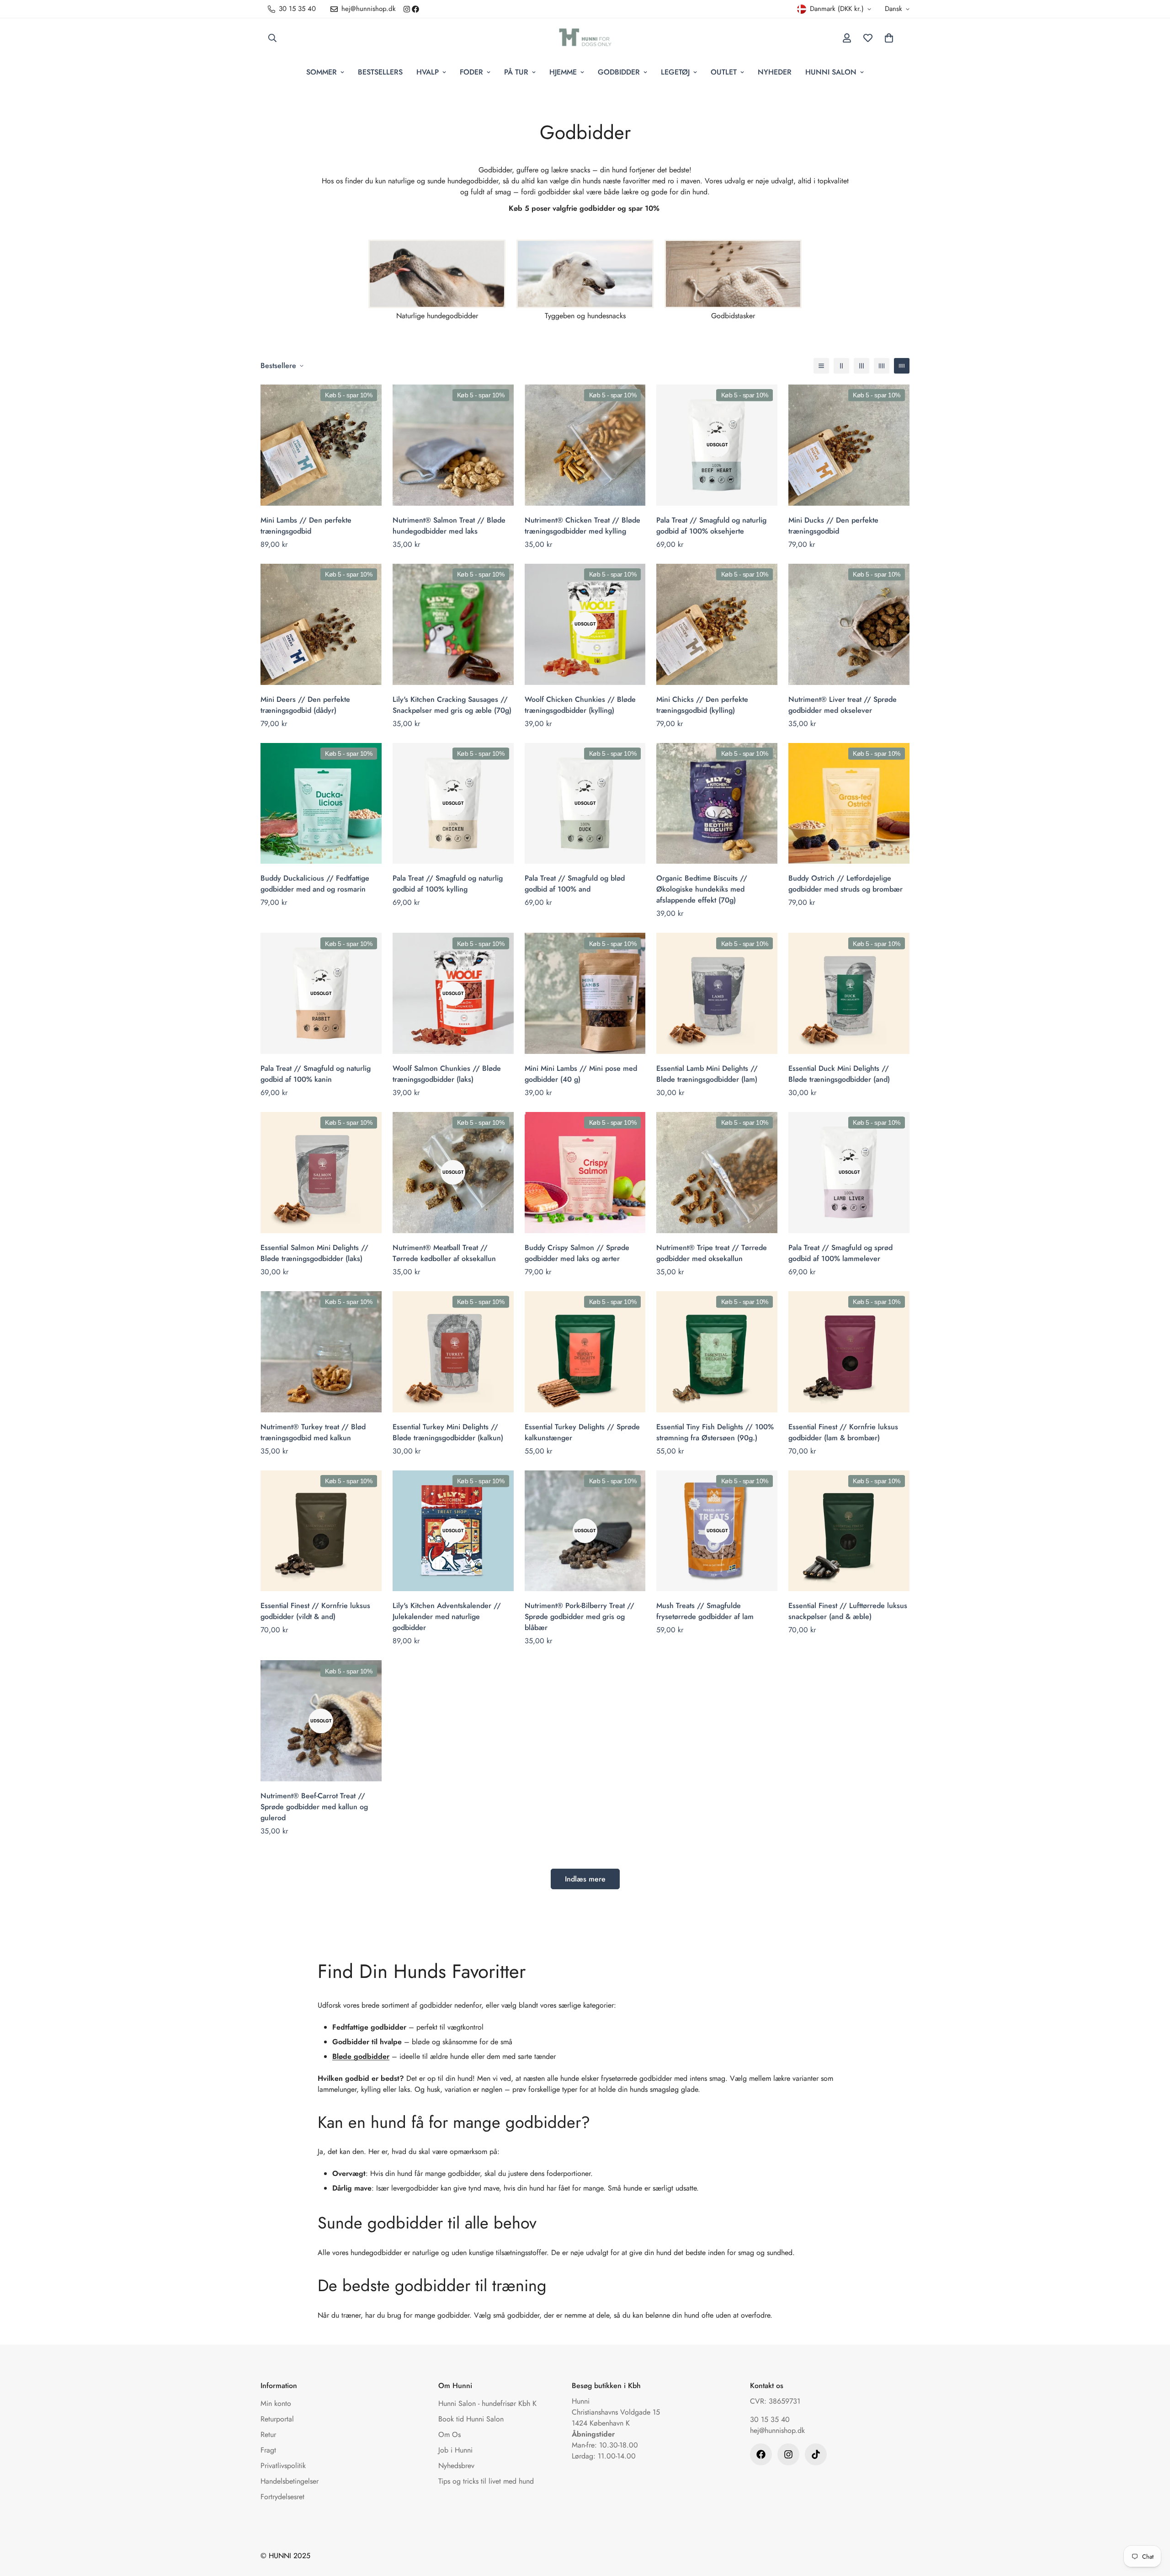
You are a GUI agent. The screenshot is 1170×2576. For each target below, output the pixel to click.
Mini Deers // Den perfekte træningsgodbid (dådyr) (305, 705)
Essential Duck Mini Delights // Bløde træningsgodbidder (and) (839, 1074)
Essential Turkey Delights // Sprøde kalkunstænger (582, 1432)
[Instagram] (407, 9)
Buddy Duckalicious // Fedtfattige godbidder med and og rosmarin (315, 884)
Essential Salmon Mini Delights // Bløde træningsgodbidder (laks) (314, 1253)
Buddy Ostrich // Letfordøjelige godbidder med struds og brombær (846, 884)
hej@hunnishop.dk (777, 2430)
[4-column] (882, 366)
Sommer (322, 72)
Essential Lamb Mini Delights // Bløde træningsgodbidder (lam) (707, 1074)
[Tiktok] (816, 2454)
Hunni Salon (831, 72)
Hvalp (428, 72)
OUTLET (724, 72)
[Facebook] (415, 9)
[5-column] (902, 366)
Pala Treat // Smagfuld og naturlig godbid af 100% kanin (316, 1074)
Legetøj (675, 72)
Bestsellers (380, 72)
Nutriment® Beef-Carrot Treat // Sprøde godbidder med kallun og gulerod (314, 1807)
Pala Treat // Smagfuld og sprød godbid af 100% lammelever (840, 1253)
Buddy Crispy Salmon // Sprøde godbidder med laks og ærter (577, 1253)
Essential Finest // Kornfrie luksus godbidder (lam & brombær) (843, 1432)
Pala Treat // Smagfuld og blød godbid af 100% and (575, 884)
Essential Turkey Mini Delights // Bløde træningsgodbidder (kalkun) (448, 1432)
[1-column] (821, 366)
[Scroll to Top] (1152, 2526)
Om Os (449, 2434)
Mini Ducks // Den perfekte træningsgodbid (833, 526)
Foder (471, 72)
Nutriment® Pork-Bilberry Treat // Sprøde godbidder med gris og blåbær (580, 1617)
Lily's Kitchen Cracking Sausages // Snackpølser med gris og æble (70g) (452, 705)
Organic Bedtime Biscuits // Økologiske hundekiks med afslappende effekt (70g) (702, 889)
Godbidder (619, 72)
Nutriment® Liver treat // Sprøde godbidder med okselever (843, 705)
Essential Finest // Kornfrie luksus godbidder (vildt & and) (315, 1611)
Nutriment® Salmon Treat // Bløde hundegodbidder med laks (449, 526)
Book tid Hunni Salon (471, 2419)
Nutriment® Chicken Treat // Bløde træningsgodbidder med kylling (582, 526)
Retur (268, 2434)
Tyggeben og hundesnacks (585, 316)
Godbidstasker (733, 316)
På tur (516, 72)
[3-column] (862, 366)
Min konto (276, 2403)
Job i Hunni (455, 2450)
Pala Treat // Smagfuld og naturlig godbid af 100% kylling (448, 884)
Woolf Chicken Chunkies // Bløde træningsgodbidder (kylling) (580, 705)
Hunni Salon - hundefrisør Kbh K (487, 2403)
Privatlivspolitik (283, 2466)
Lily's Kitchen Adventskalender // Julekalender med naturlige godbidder (447, 1617)
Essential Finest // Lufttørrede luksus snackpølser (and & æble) (848, 1611)
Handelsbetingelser (290, 2481)
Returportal (277, 2419)
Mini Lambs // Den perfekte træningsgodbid (306, 526)
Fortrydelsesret (282, 2497)
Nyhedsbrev (456, 2466)
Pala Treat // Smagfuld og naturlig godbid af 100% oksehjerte (711, 526)
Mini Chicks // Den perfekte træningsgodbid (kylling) (702, 705)
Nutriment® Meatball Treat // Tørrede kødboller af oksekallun (444, 1253)
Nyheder (775, 72)
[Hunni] (585, 38)
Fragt (268, 2450)
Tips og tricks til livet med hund (486, 2481)
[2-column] (841, 366)
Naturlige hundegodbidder (437, 316)
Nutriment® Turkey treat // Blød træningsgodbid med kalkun (313, 1432)
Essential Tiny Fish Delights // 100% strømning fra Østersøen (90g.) (715, 1432)
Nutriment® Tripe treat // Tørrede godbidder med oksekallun (712, 1253)
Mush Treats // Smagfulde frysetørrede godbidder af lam (705, 1611)
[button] (889, 38)
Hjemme (563, 72)
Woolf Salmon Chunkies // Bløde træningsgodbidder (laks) (447, 1074)
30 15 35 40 (770, 2419)
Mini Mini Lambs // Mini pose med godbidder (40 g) (581, 1074)
